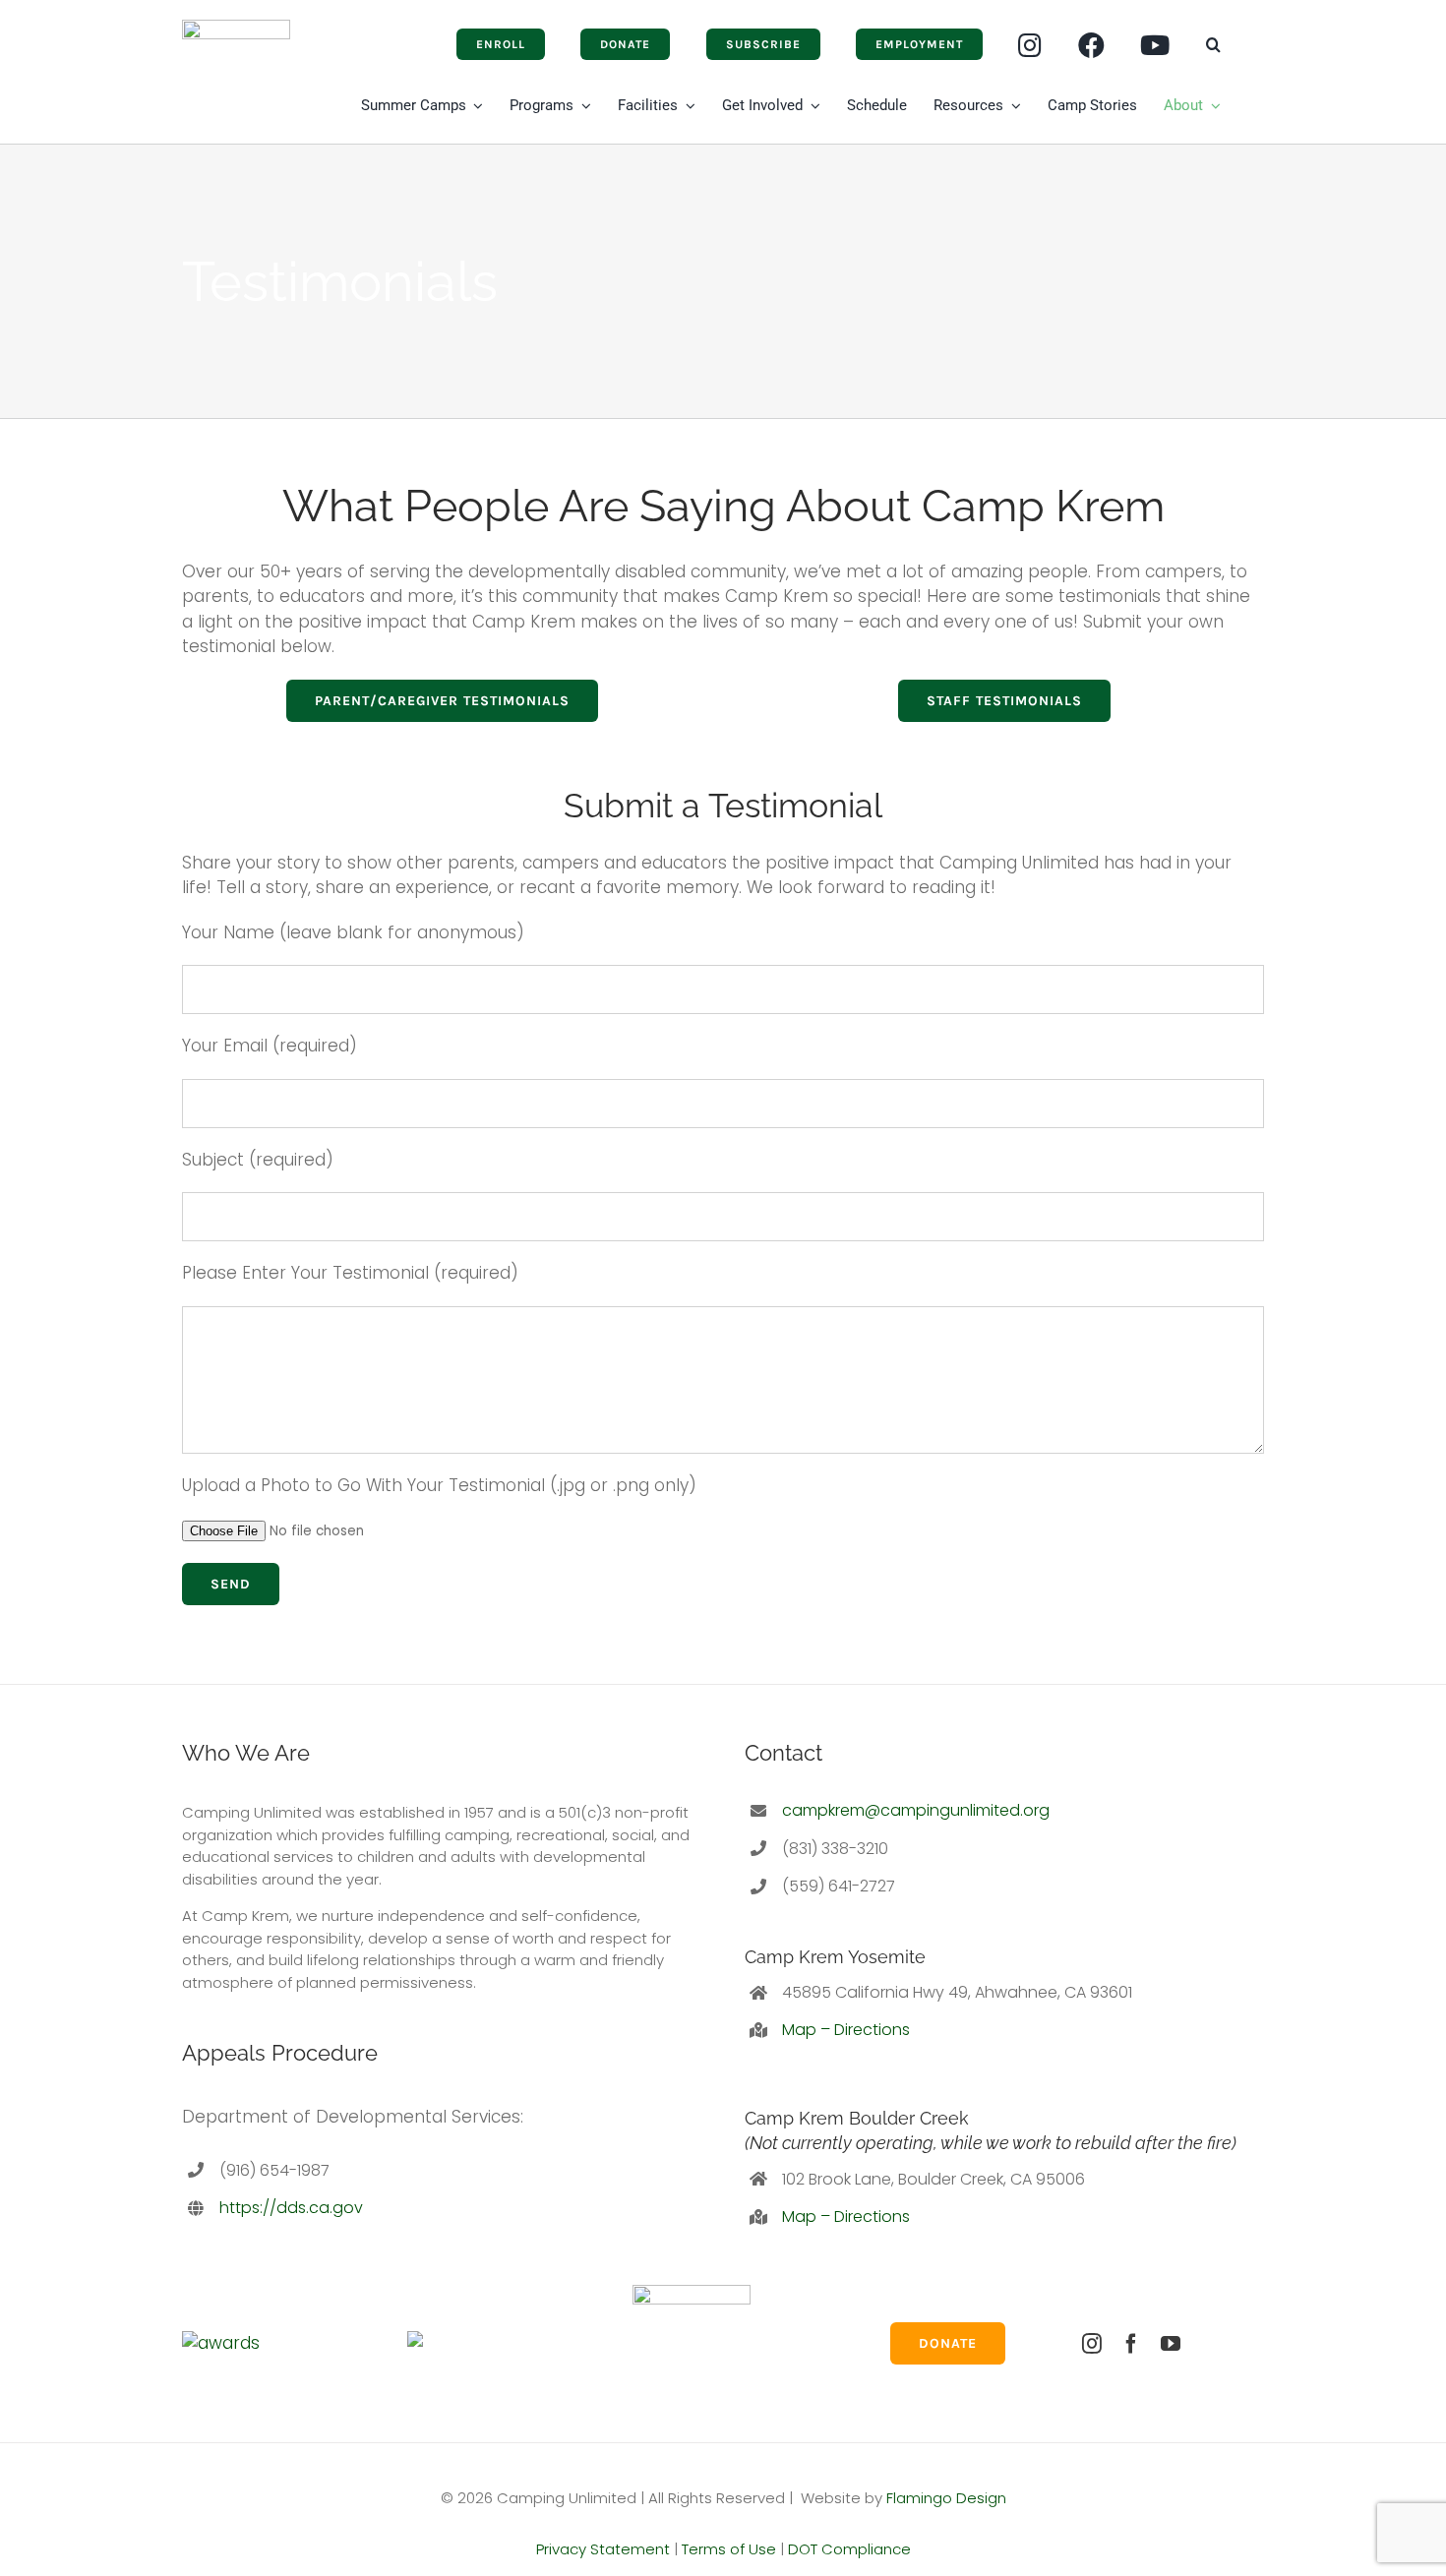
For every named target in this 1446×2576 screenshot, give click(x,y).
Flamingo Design (946, 2498)
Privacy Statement (603, 2549)
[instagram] (1092, 2344)
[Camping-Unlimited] (236, 28)
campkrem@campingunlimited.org (916, 1810)
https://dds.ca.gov (291, 2208)
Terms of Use (729, 2549)
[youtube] (1171, 2344)
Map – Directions (846, 2030)
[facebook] (1131, 2344)
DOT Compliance (849, 2549)
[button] (1213, 44)
